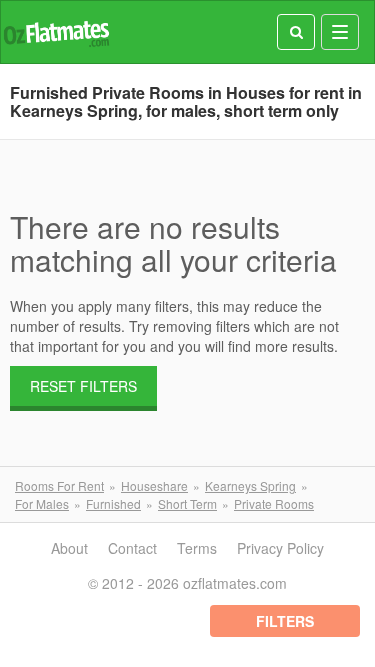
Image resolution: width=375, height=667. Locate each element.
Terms (197, 548)
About (69, 548)
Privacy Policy (280, 548)
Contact (132, 548)
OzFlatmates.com (56, 32)
